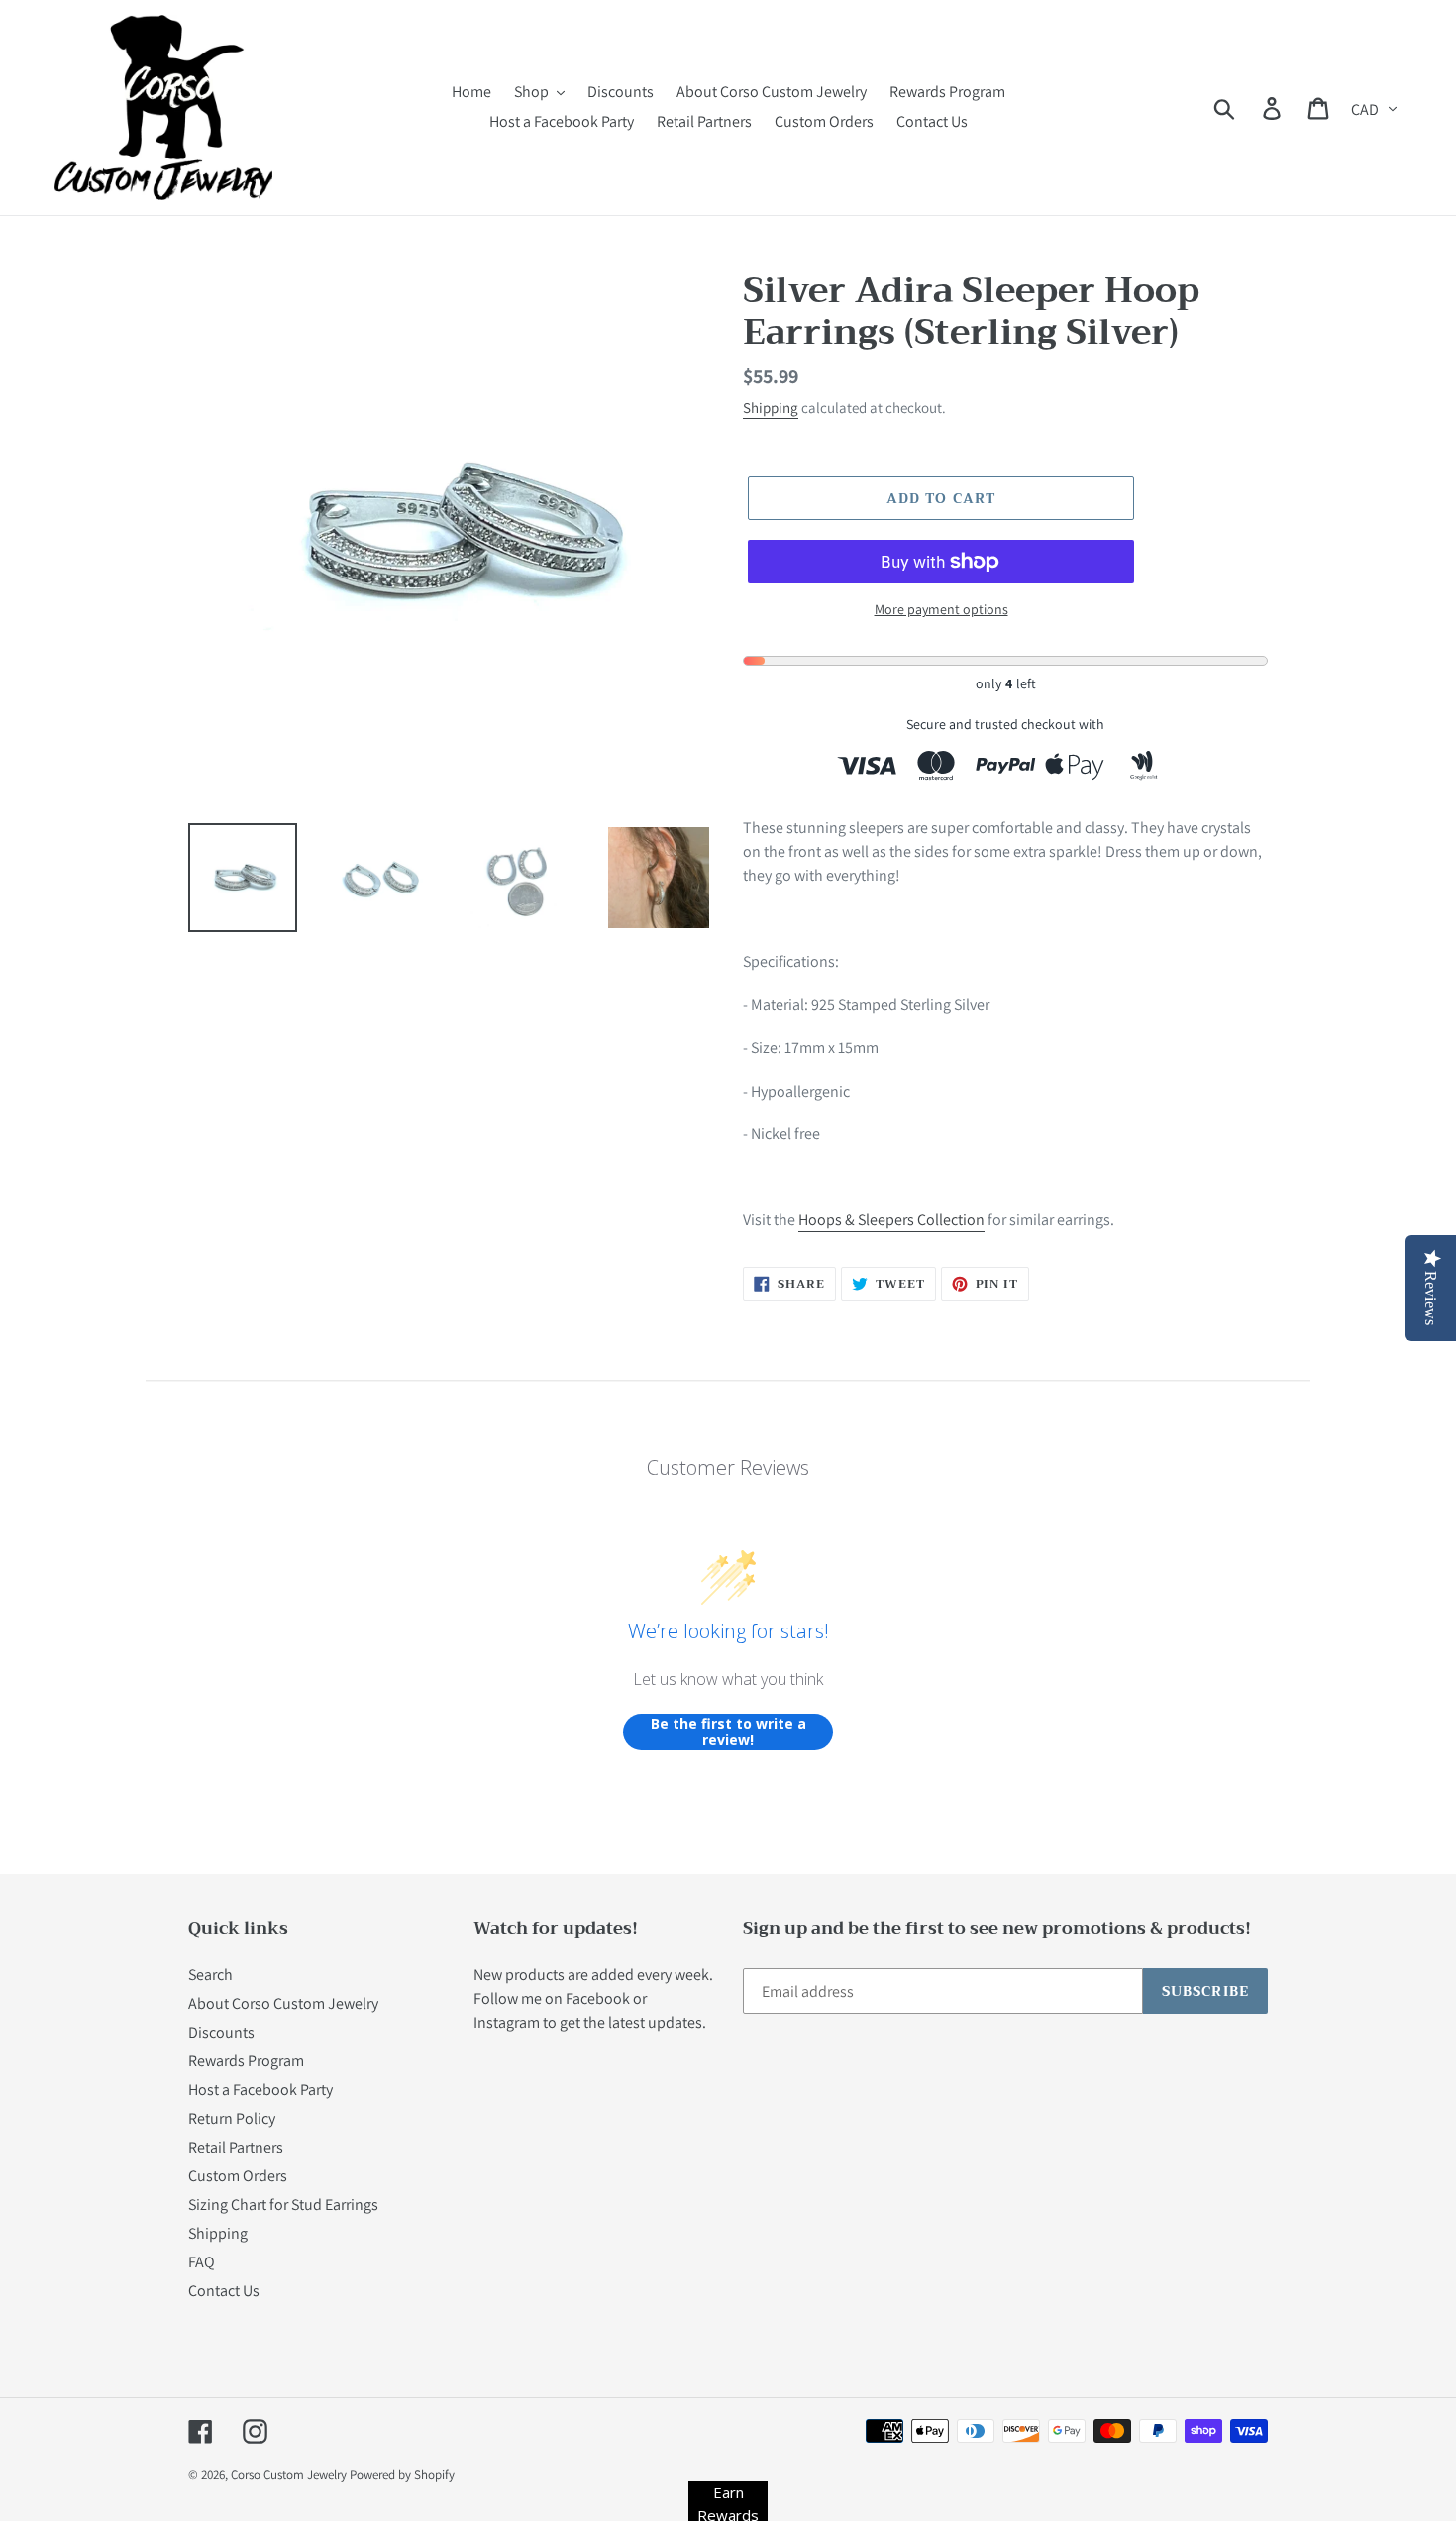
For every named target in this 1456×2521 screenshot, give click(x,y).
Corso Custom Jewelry (289, 2475)
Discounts (221, 2032)
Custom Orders (238, 2176)
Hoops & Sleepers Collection (891, 1220)
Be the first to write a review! (728, 1732)
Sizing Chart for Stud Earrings (283, 2205)
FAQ (202, 2262)
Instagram (507, 2022)
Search (210, 1975)
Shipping (771, 408)
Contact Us (224, 2291)
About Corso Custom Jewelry (283, 2003)
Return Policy (232, 2118)
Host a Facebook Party (260, 2090)
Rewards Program (246, 2061)
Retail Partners (236, 2147)
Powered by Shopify (402, 2475)
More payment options (941, 609)
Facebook (598, 1998)
